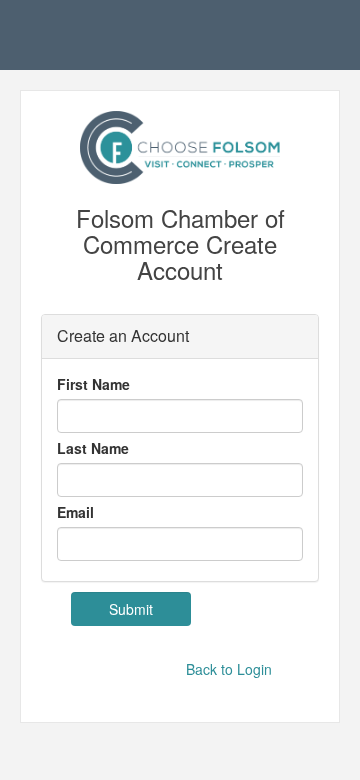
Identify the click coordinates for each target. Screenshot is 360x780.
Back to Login (229, 669)
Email (75, 512)
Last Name (93, 448)
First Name (93, 384)
